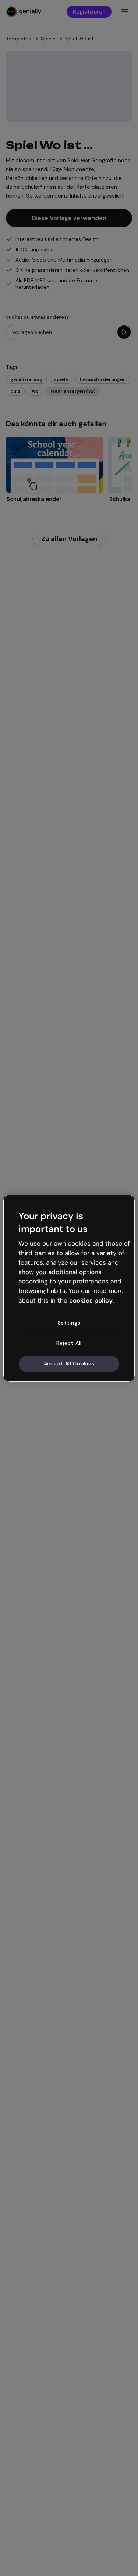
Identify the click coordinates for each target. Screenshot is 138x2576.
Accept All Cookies (69, 1363)
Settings (69, 1323)
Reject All (69, 1343)
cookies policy (91, 1300)
